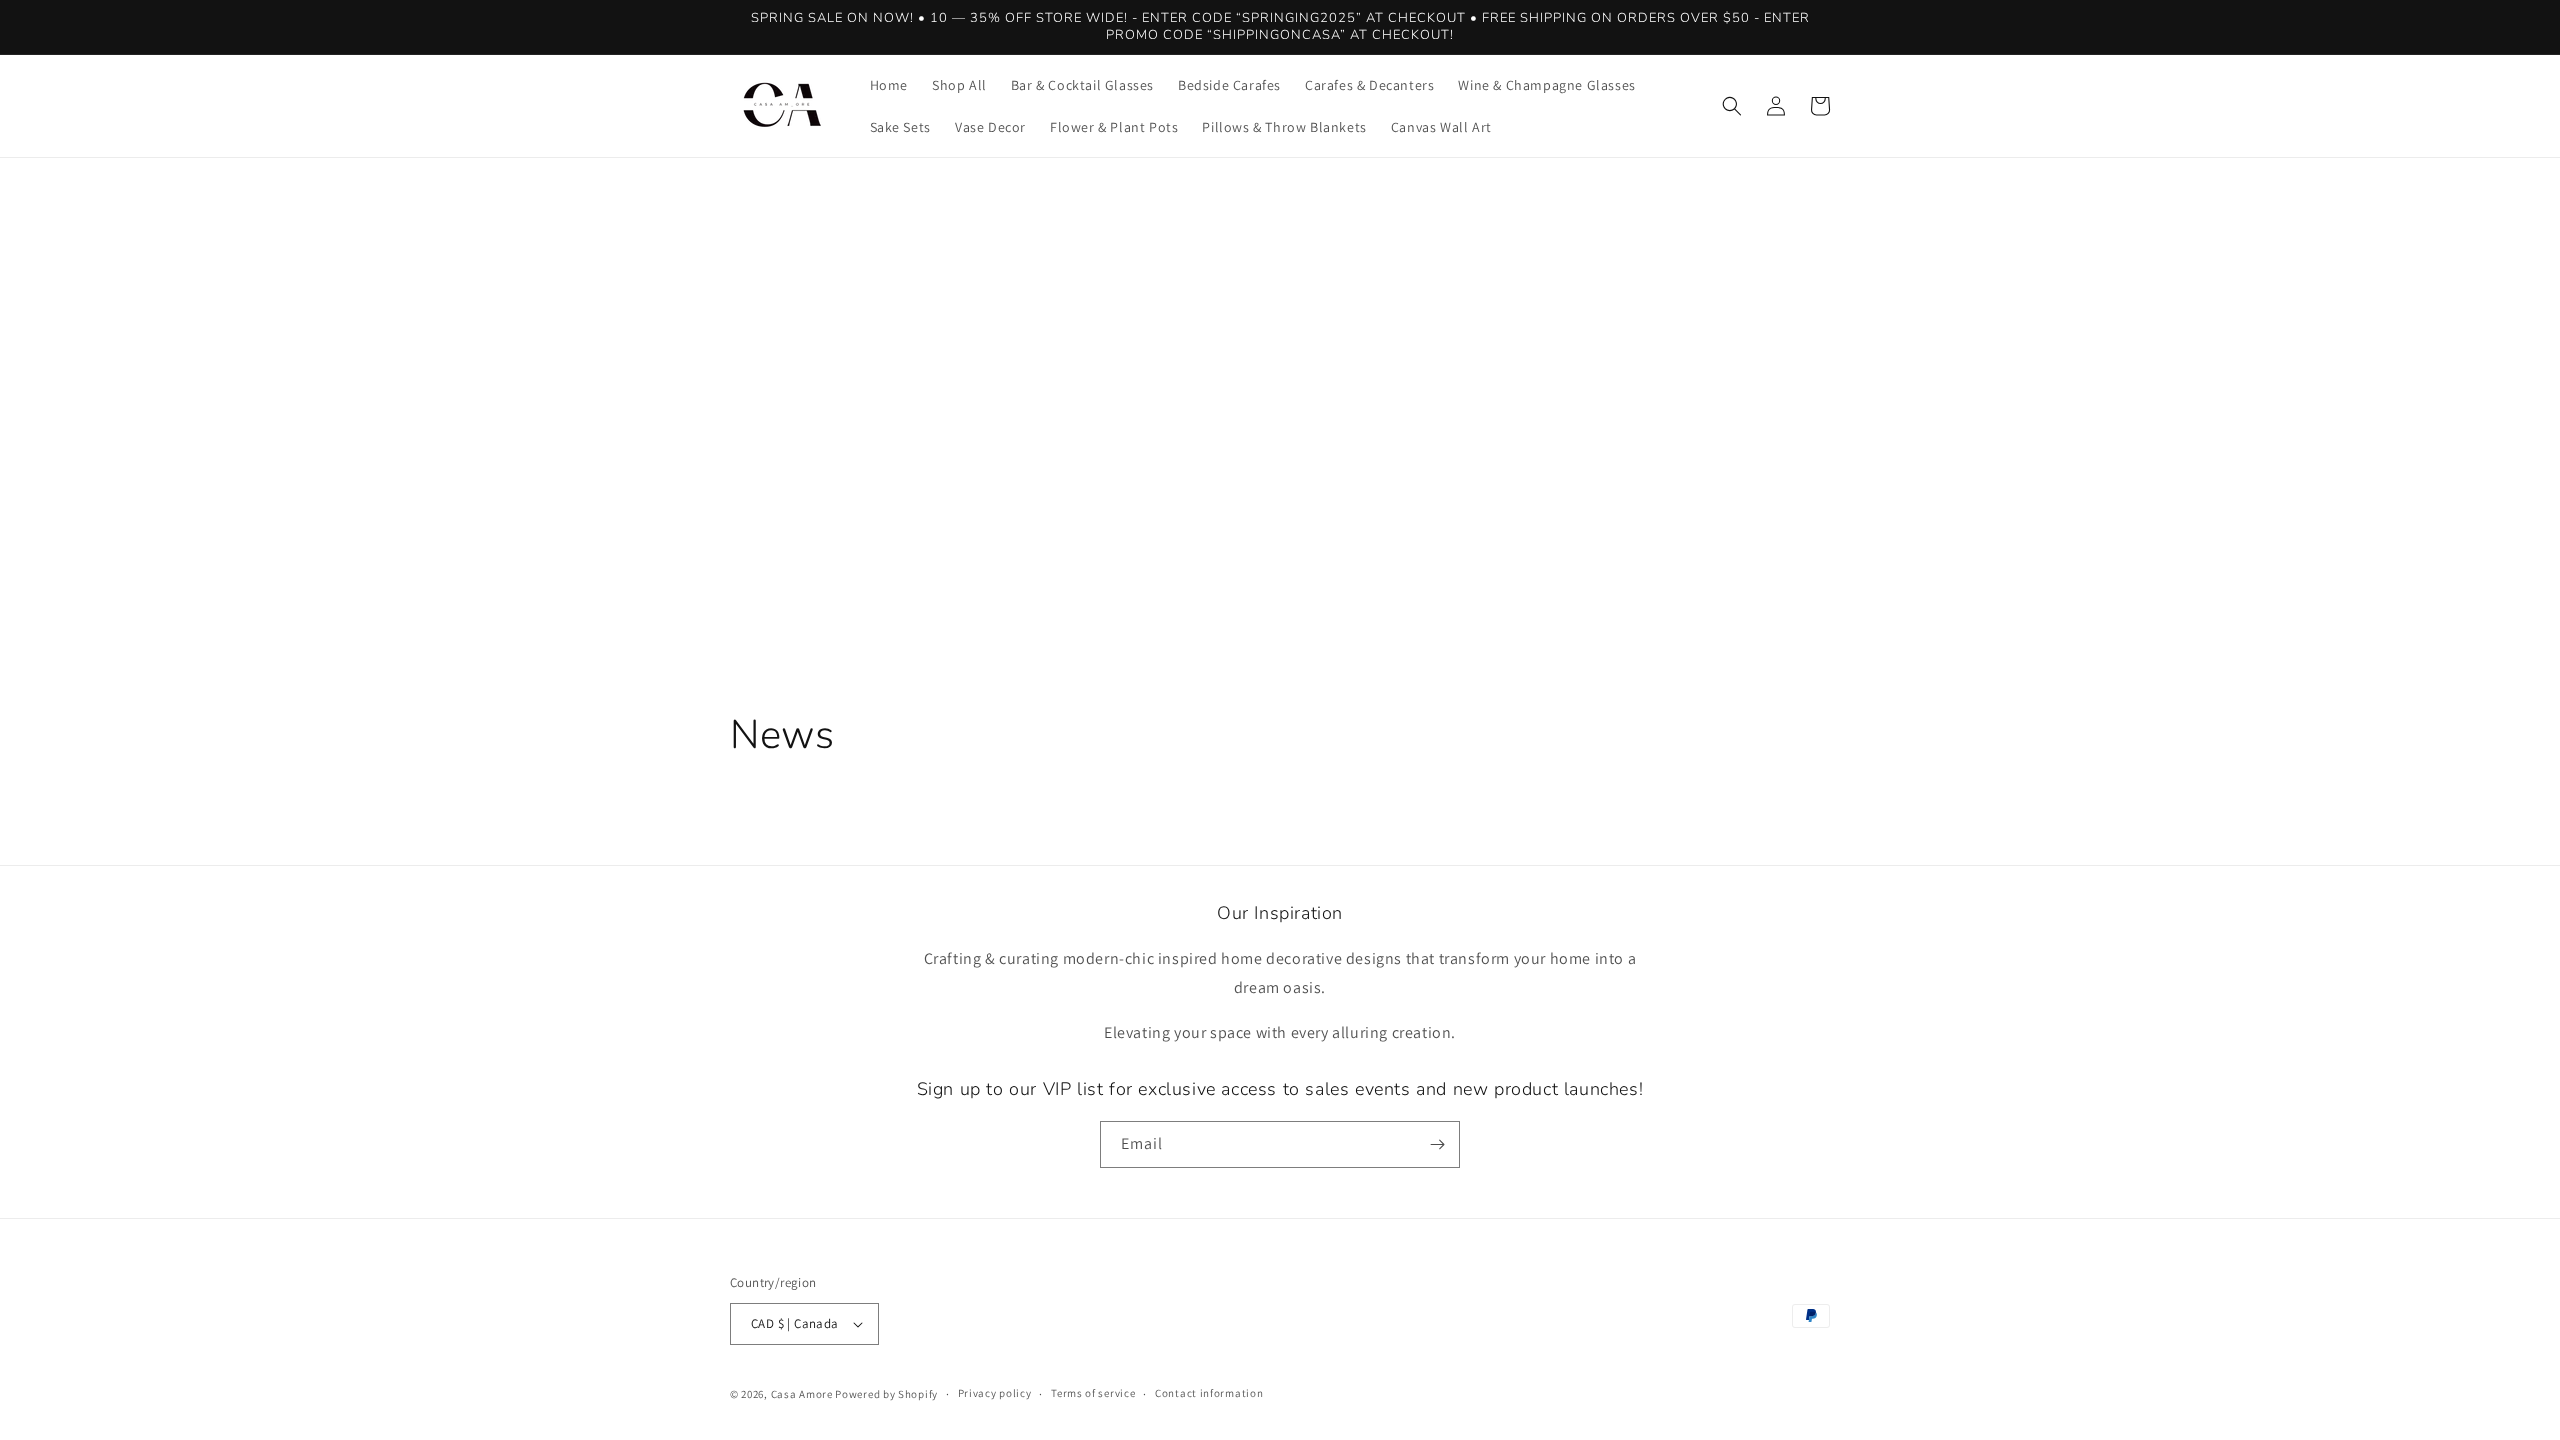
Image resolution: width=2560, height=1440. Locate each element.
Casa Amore (802, 1394)
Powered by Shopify (886, 1394)
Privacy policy (995, 1393)
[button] (1732, 106)
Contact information (1209, 1393)
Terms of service (1093, 1393)
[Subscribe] (1437, 1144)
